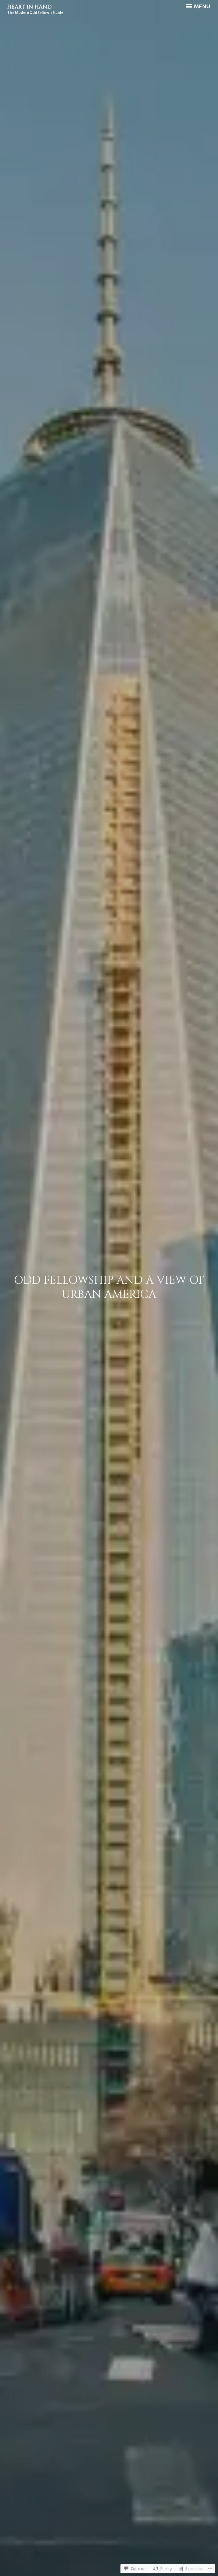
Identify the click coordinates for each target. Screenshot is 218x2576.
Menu (201, 6)
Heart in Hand (29, 7)
